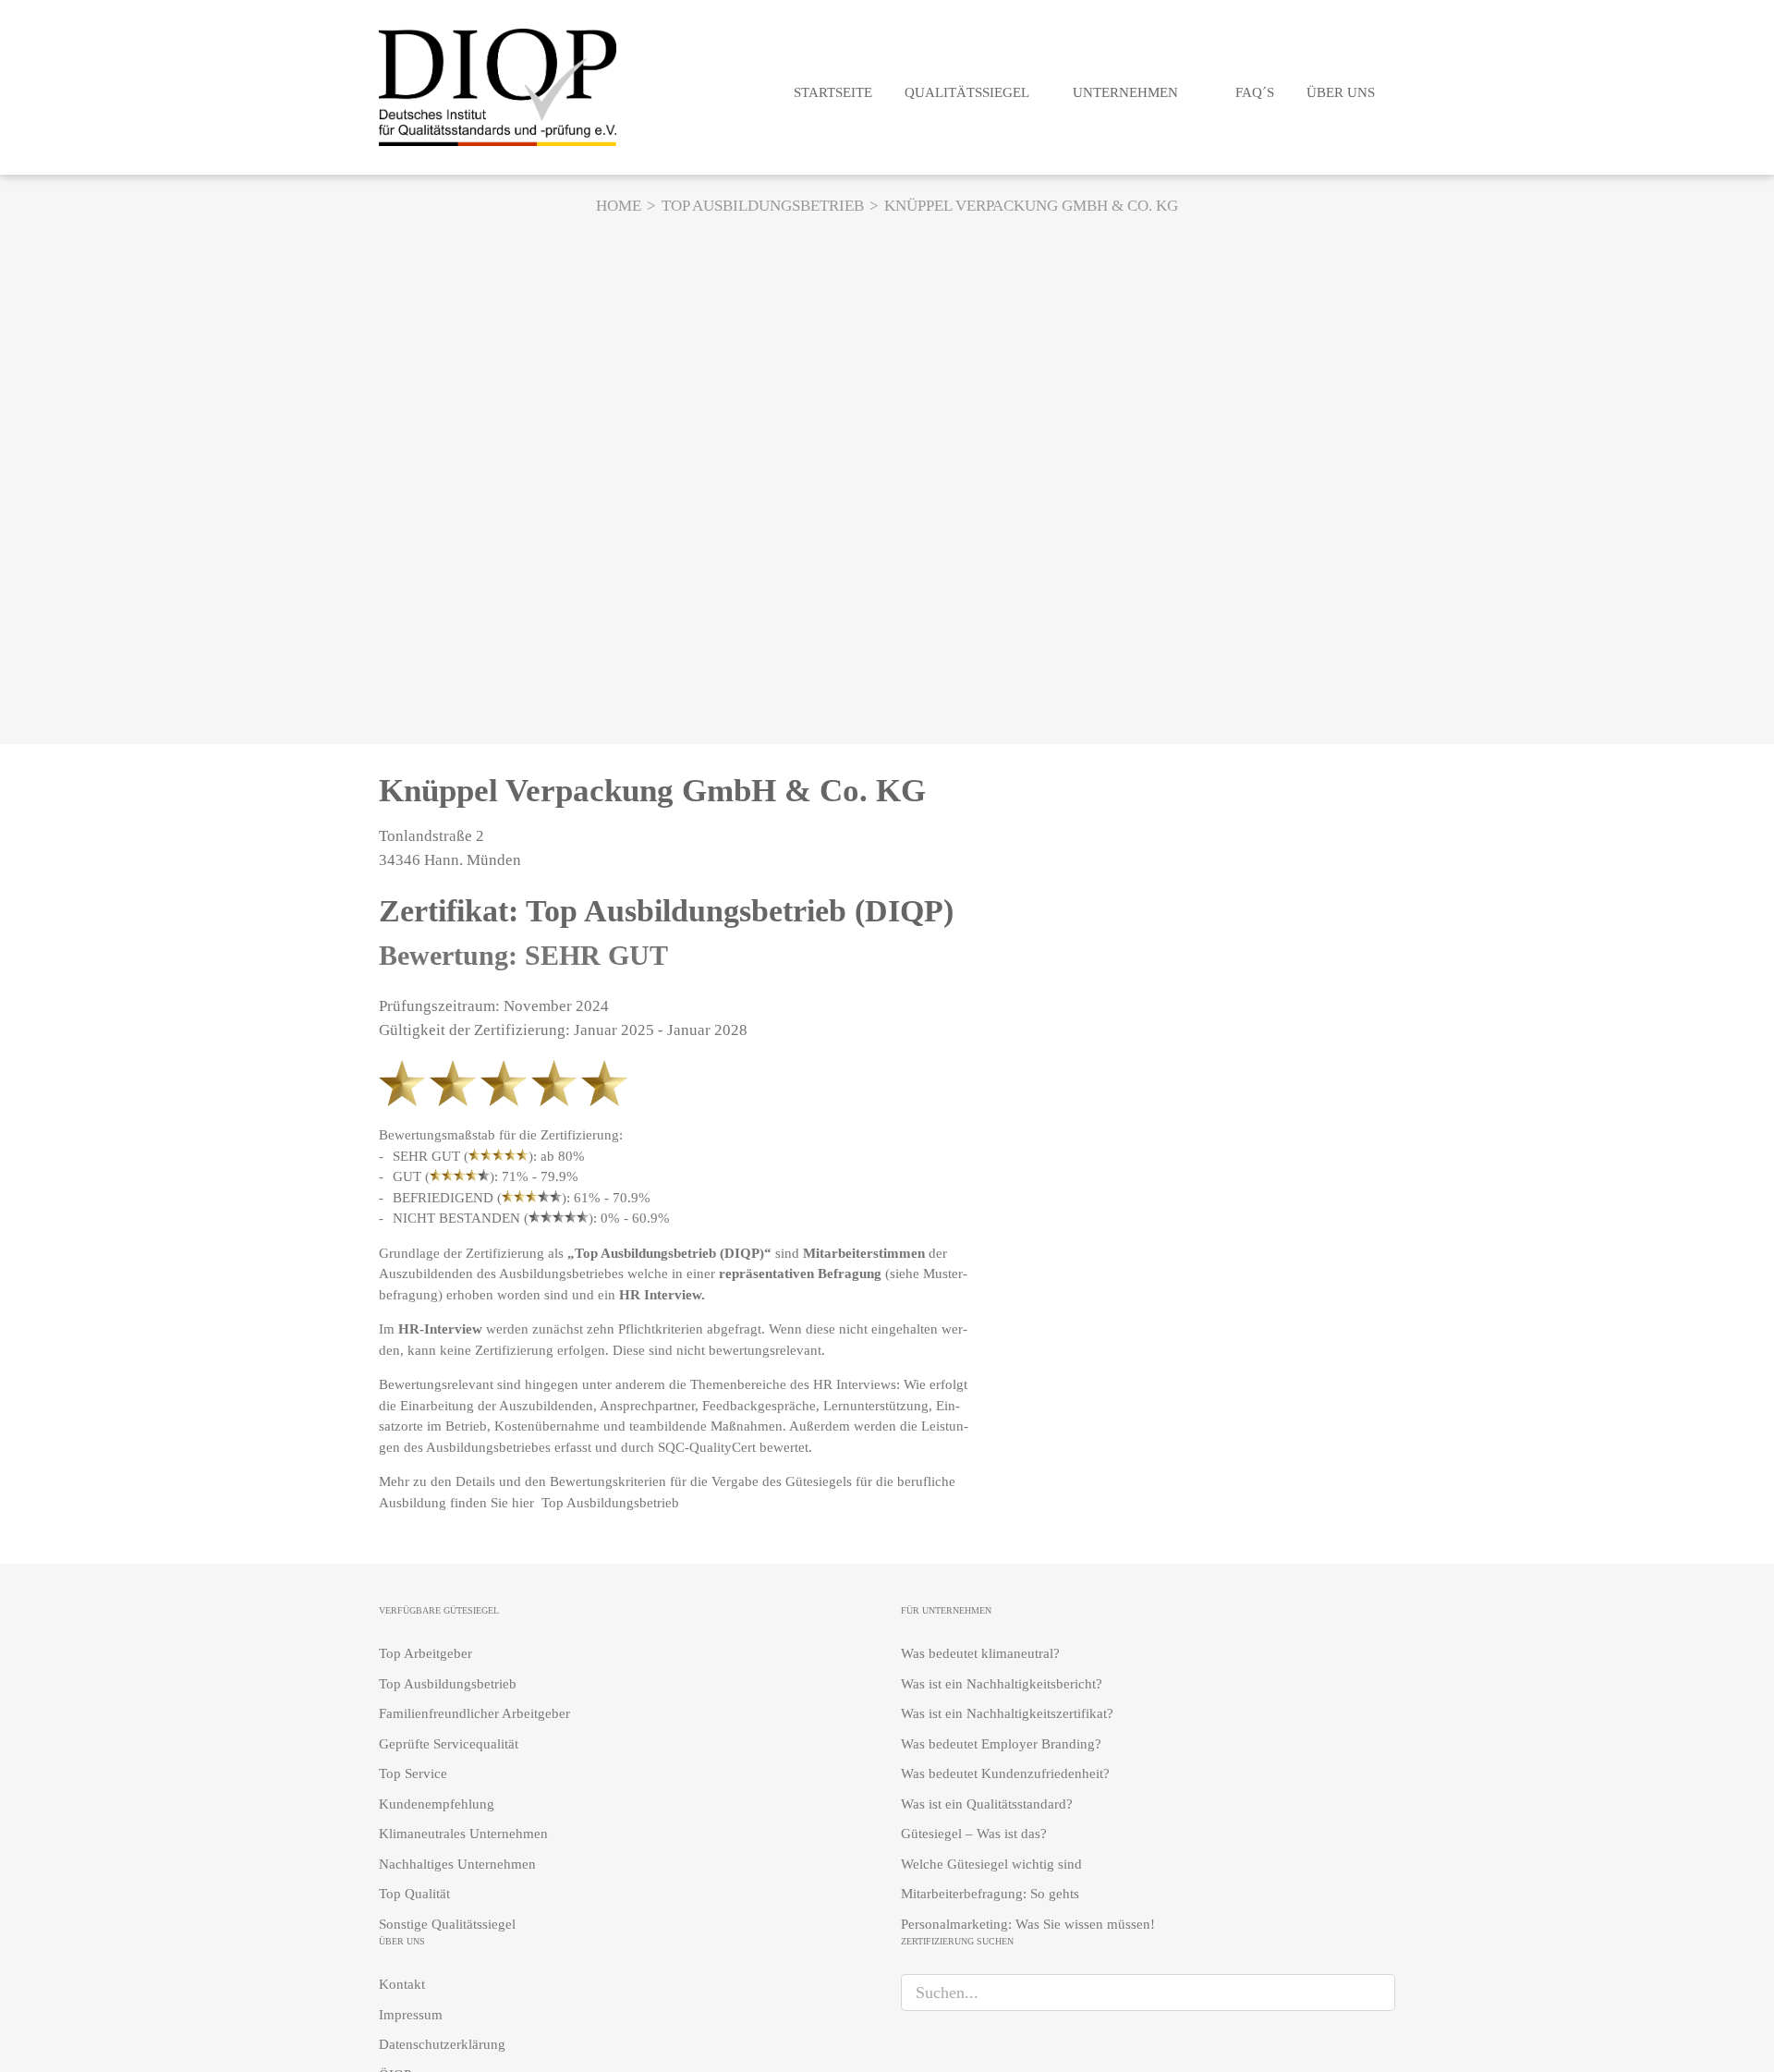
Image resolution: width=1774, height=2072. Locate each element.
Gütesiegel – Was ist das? (974, 1834)
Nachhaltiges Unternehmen (457, 1864)
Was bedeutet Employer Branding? (1001, 1744)
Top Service (413, 1773)
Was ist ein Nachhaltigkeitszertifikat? (1007, 1713)
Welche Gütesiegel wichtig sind (991, 1864)
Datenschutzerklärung (442, 2044)
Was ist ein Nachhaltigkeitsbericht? (1002, 1684)
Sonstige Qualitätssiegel (447, 1924)
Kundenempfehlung (437, 1804)
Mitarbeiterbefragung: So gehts (990, 1894)
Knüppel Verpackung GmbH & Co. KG (652, 791)
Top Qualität (414, 1894)
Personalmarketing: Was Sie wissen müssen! (1028, 1924)
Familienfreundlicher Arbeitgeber (474, 1713)
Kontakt (402, 1984)
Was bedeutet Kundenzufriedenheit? (1005, 1773)
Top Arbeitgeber (425, 1653)
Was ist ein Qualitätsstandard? (987, 1804)
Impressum (411, 2015)
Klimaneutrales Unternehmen (463, 1834)
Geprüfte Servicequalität (449, 1744)
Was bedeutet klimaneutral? (980, 1653)
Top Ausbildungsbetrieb (612, 1503)
